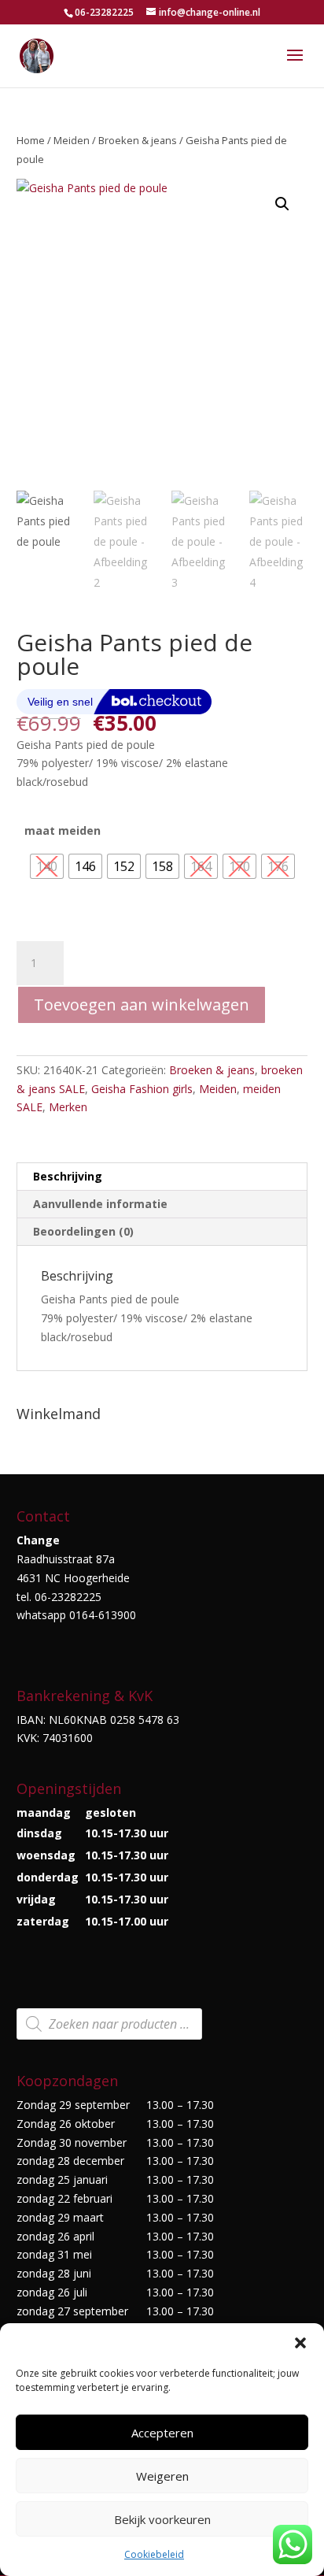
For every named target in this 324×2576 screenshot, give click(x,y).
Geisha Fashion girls (142, 1089)
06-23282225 (104, 12)
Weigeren (162, 2476)
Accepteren (162, 2433)
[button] (300, 2343)
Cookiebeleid (154, 2554)
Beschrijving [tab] (68, 1176)
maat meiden (63, 830)
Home (31, 140)
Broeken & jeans (138, 140)
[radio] (47, 866)
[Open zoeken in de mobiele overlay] (109, 2024)
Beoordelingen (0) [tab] (83, 1231)
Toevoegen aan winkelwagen (142, 1004)
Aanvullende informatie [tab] (100, 1204)
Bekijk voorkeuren (162, 2519)
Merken (68, 1107)
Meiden (72, 140)
